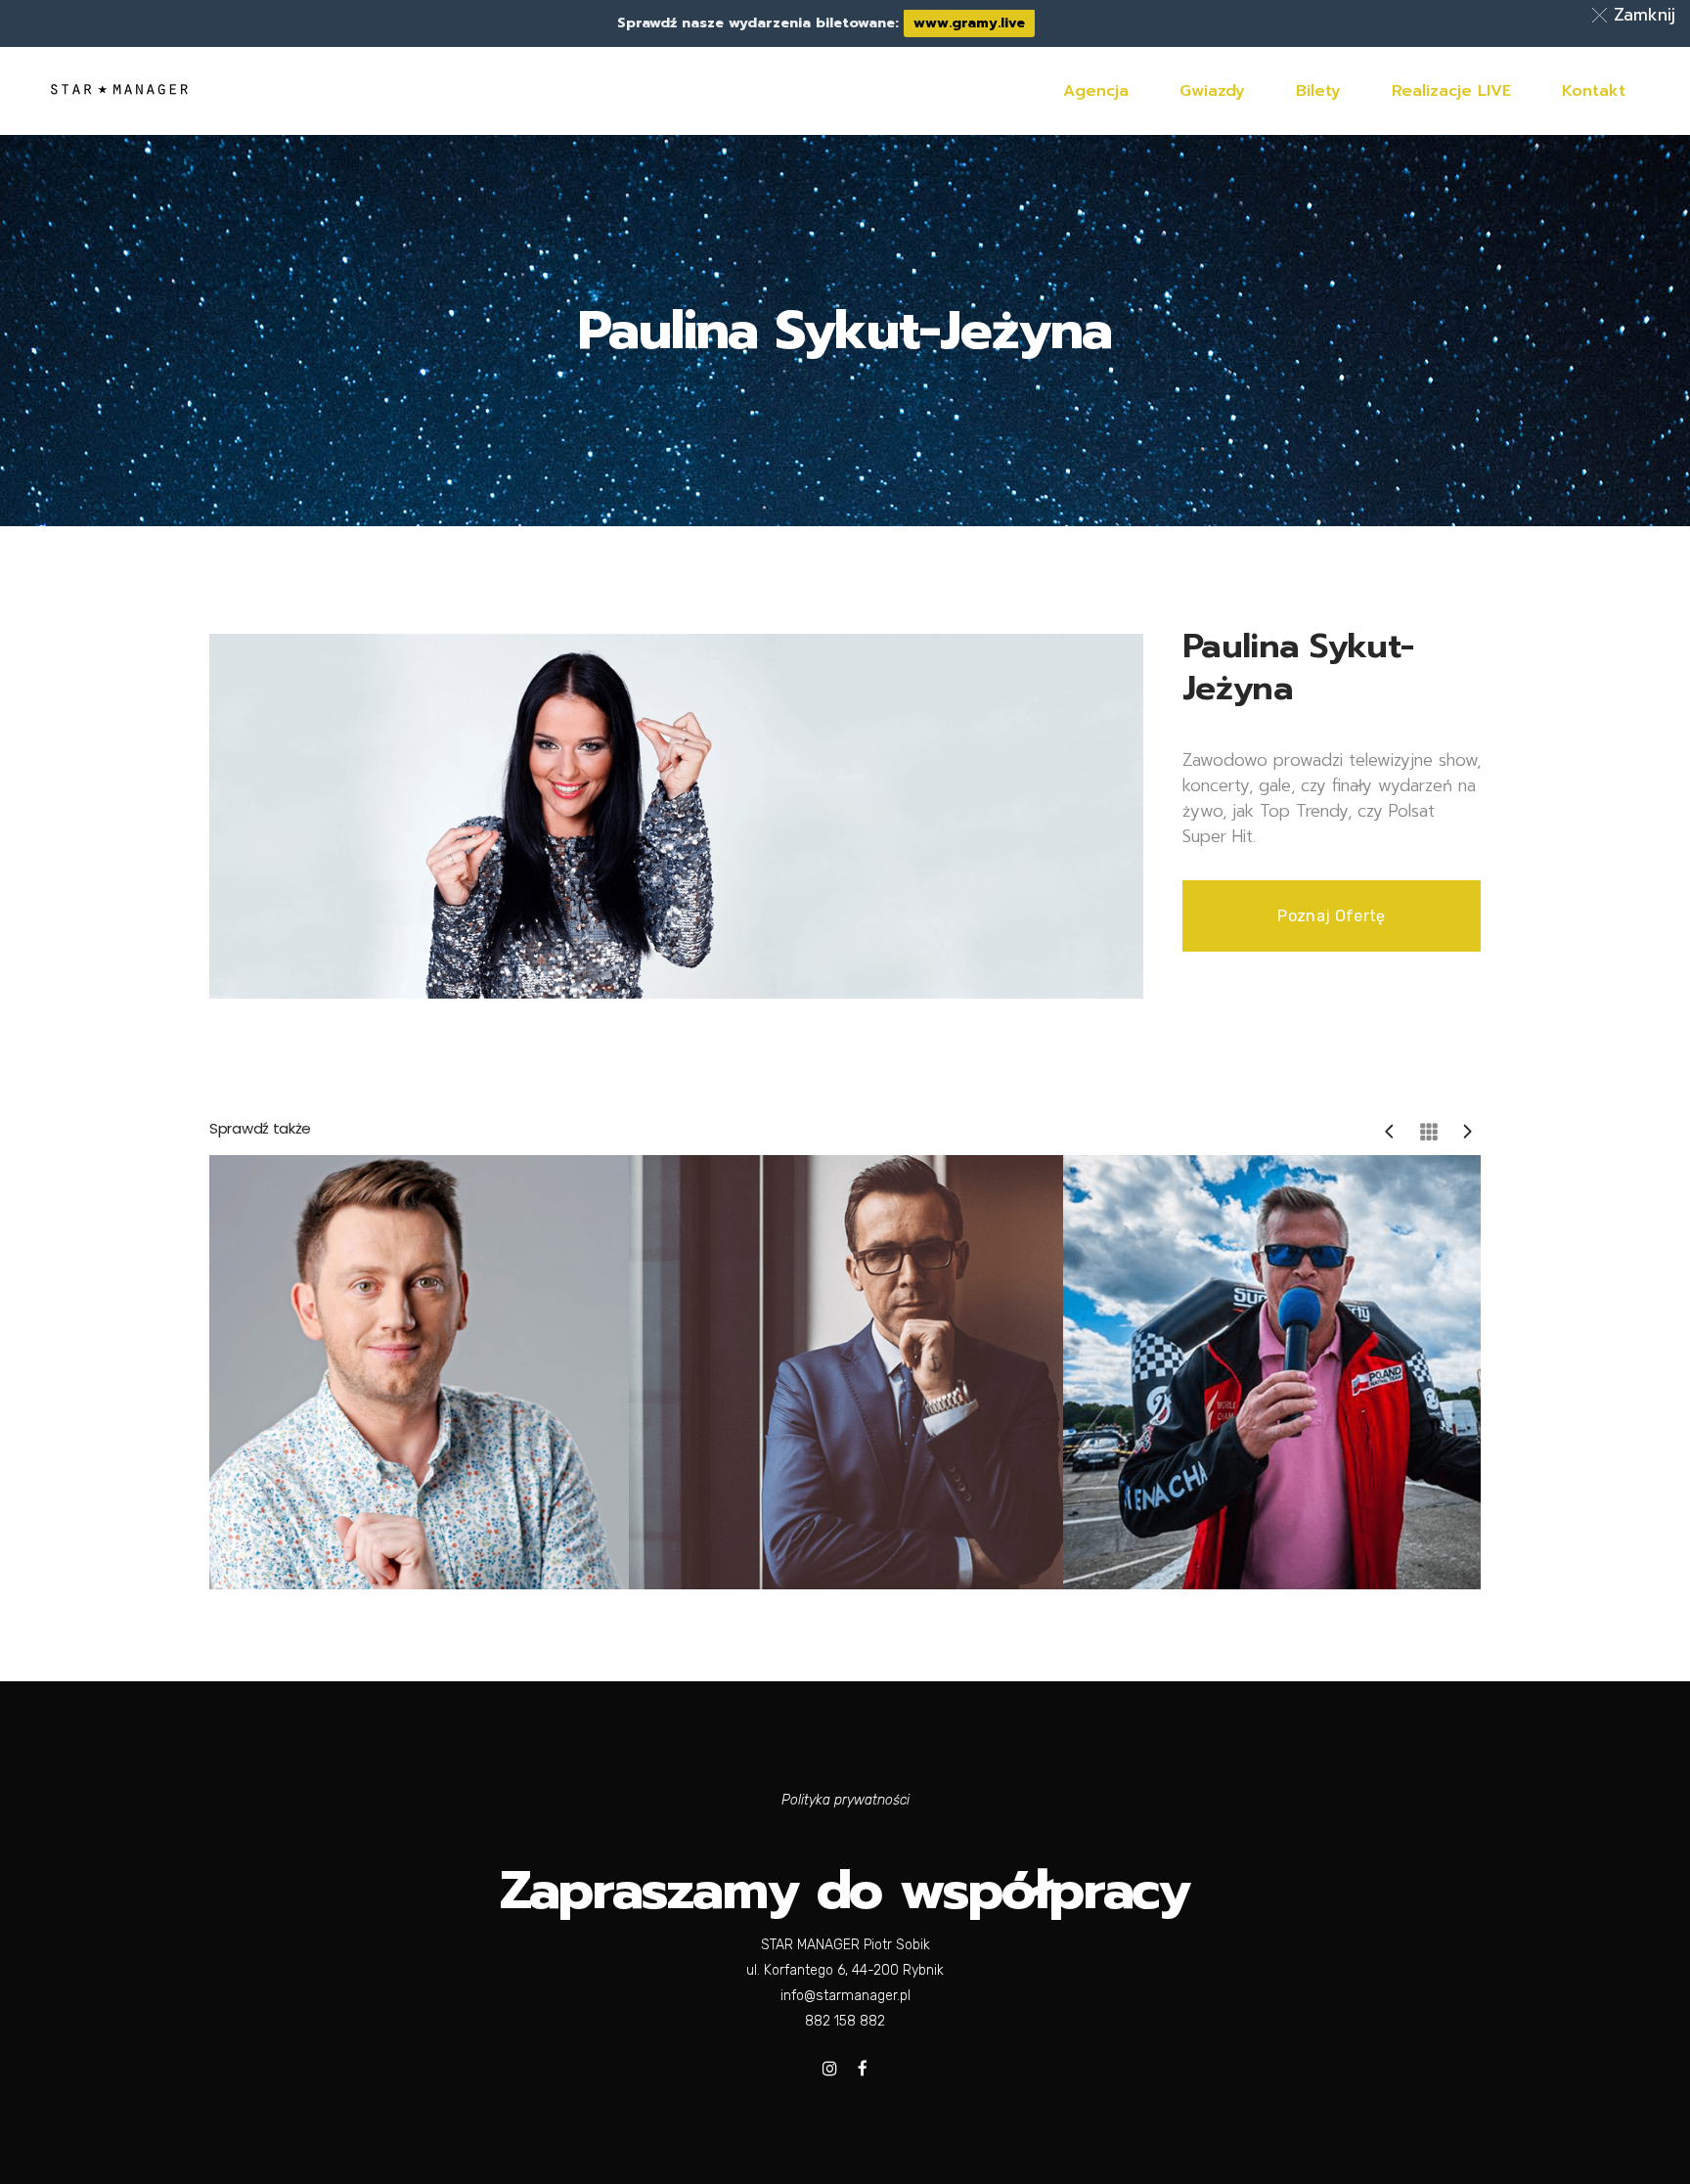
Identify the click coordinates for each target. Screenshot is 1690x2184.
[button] (1637, 15)
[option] (431, 1372)
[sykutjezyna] (676, 815)
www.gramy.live (969, 23)
